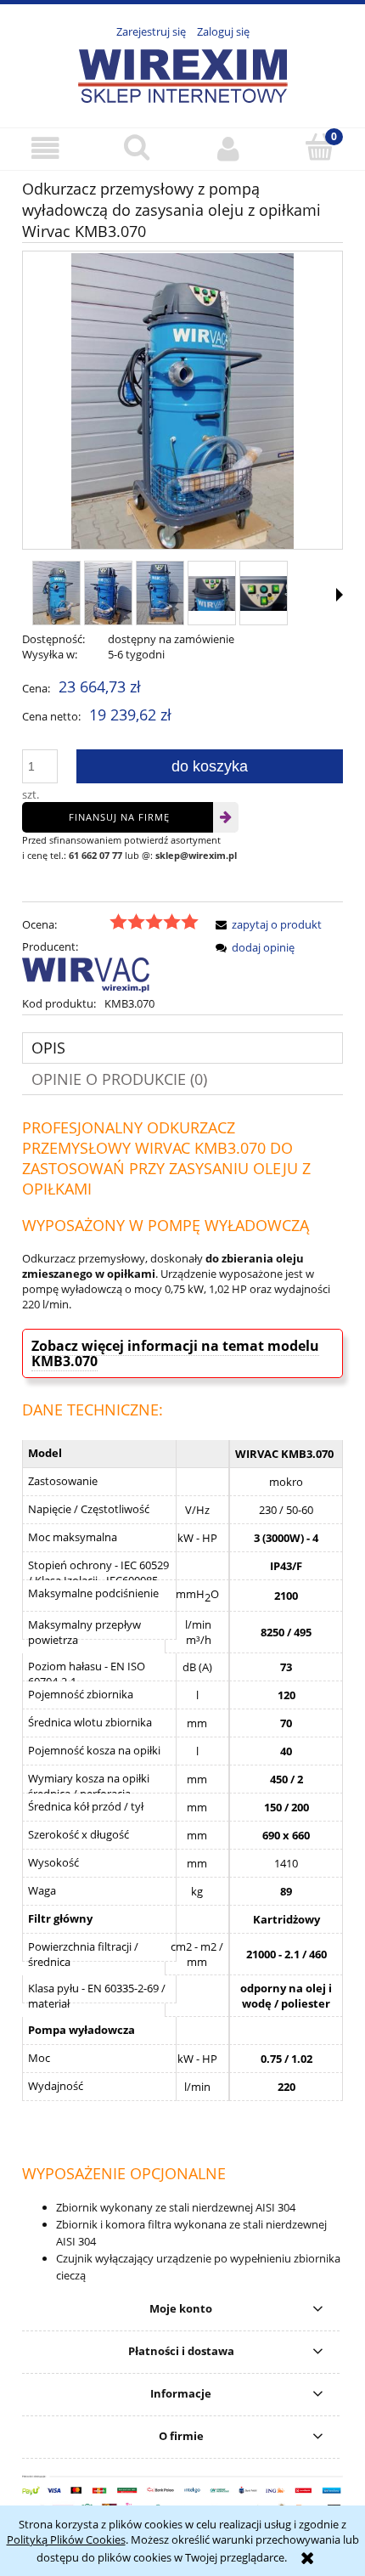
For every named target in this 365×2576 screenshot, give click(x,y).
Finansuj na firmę (119, 817)
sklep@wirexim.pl (196, 855)
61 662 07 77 (95, 855)
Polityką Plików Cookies (66, 2539)
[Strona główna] (183, 74)
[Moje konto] (228, 148)
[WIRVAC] (86, 974)
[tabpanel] (182, 1700)
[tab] (182, 1048)
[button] (46, 148)
